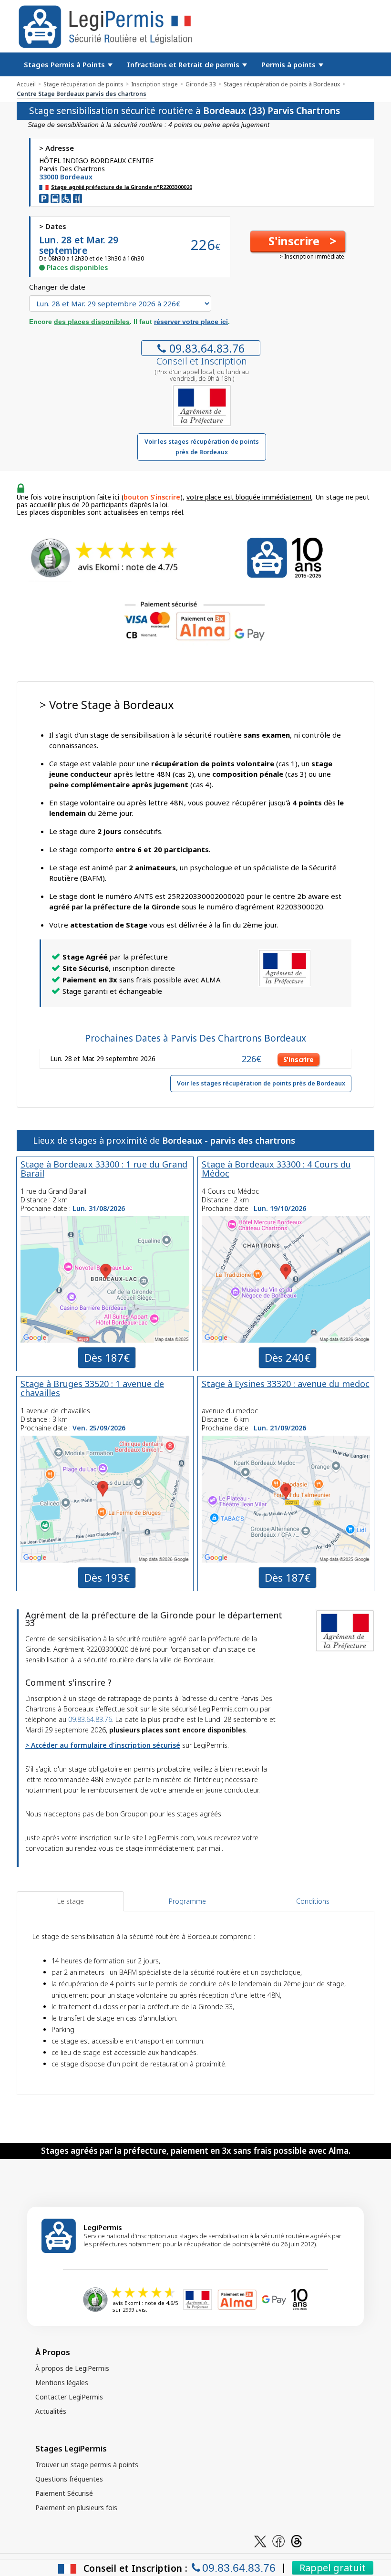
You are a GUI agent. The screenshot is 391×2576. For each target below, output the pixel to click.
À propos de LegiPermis (72, 2368)
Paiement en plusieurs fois (76, 2508)
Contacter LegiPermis (69, 2397)
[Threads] (297, 2540)
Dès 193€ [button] (107, 1577)
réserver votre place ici (191, 322)
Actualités (51, 2411)
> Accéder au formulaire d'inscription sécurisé (103, 1745)
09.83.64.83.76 (207, 348)
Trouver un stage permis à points (87, 2465)
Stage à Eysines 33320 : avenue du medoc (286, 1384)
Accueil (26, 84)
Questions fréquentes (69, 2479)
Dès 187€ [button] (107, 1357)
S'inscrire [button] (298, 1059)
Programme (187, 1901)
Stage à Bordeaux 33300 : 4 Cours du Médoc (276, 1169)
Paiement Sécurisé (64, 2493)
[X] (260, 2540)
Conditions (313, 1901)
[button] (298, 241)
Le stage (71, 1901)
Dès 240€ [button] (288, 1357)
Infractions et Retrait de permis (184, 64)
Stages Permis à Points (65, 64)
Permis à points (289, 64)
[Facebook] (278, 2540)
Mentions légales (62, 2383)
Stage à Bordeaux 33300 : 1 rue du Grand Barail (104, 1169)
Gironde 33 (201, 84)
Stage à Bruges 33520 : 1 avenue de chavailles (92, 1388)
